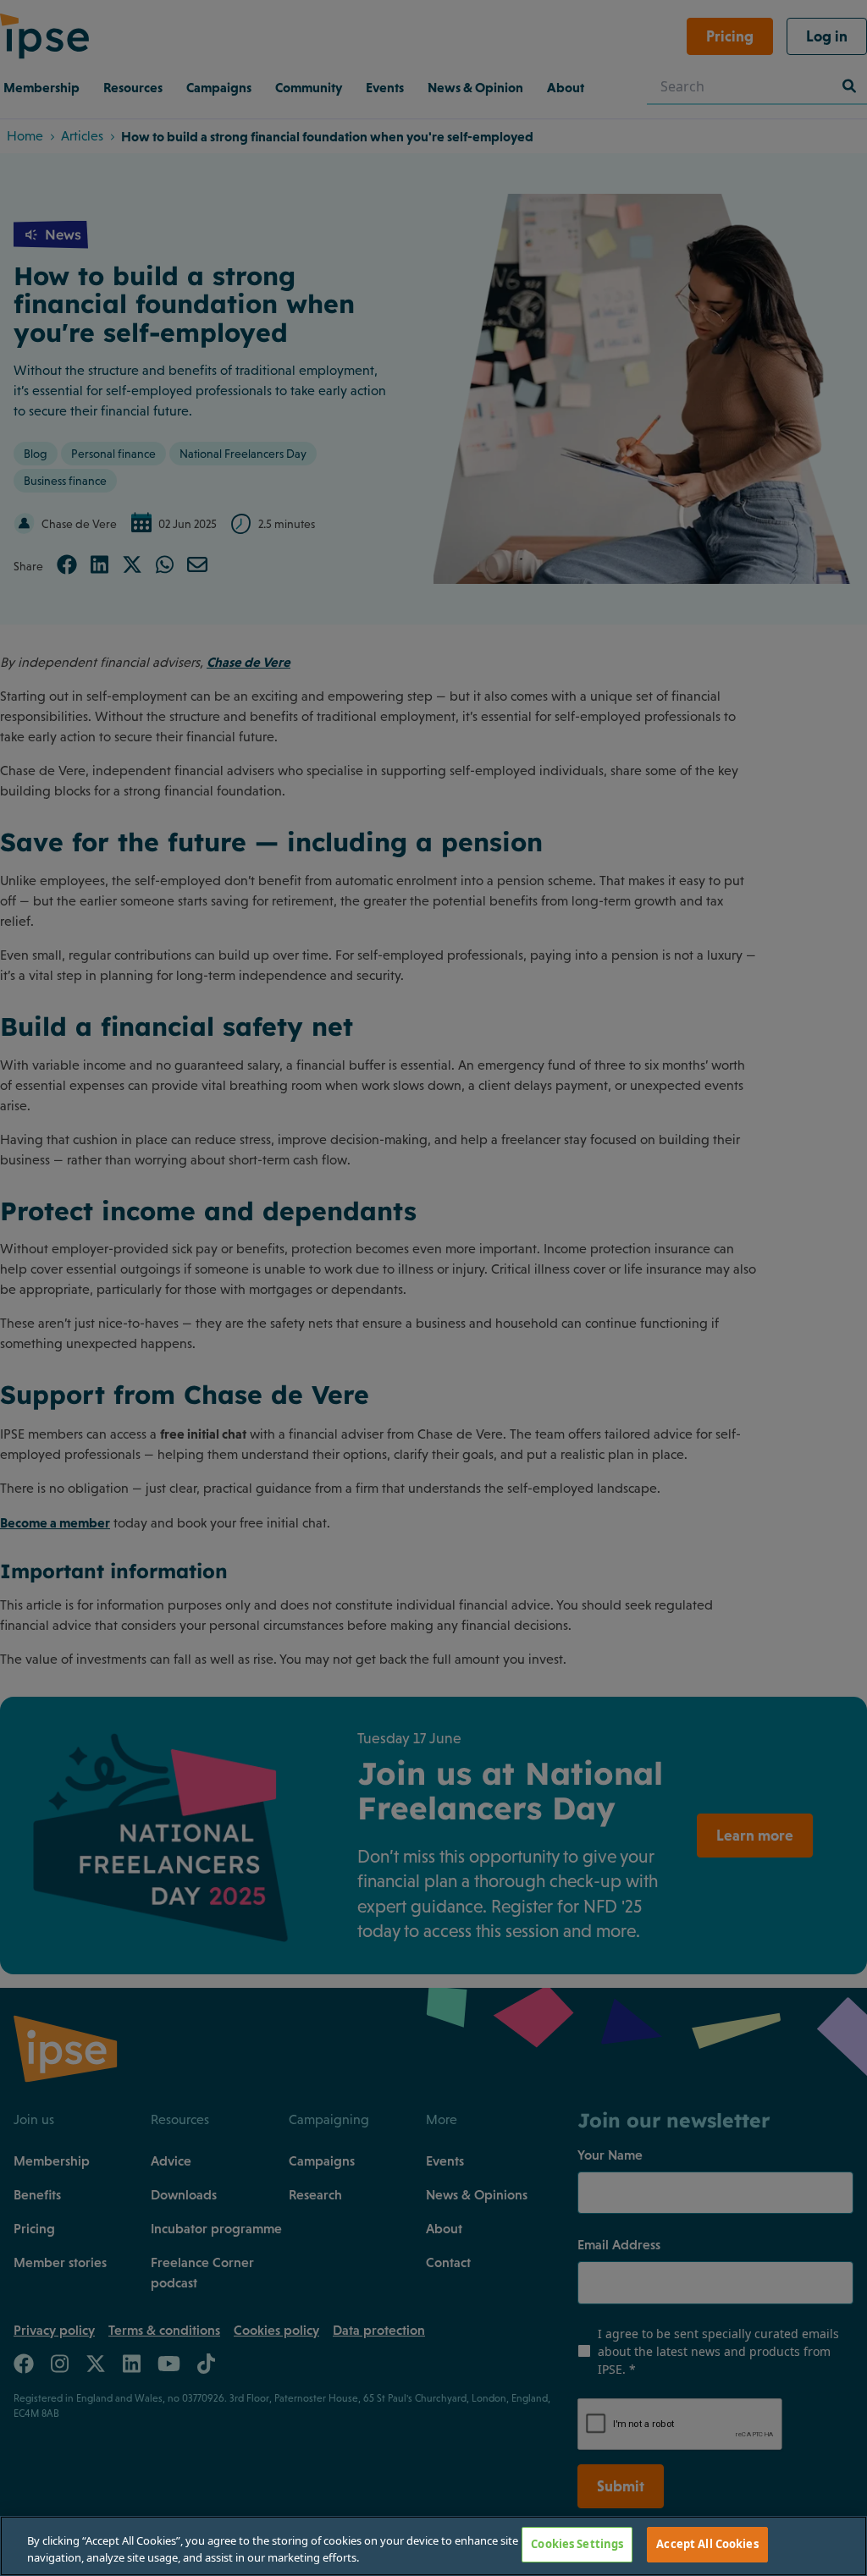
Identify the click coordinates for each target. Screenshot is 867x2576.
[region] (433, 2546)
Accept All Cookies (707, 2544)
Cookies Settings (577, 2544)
